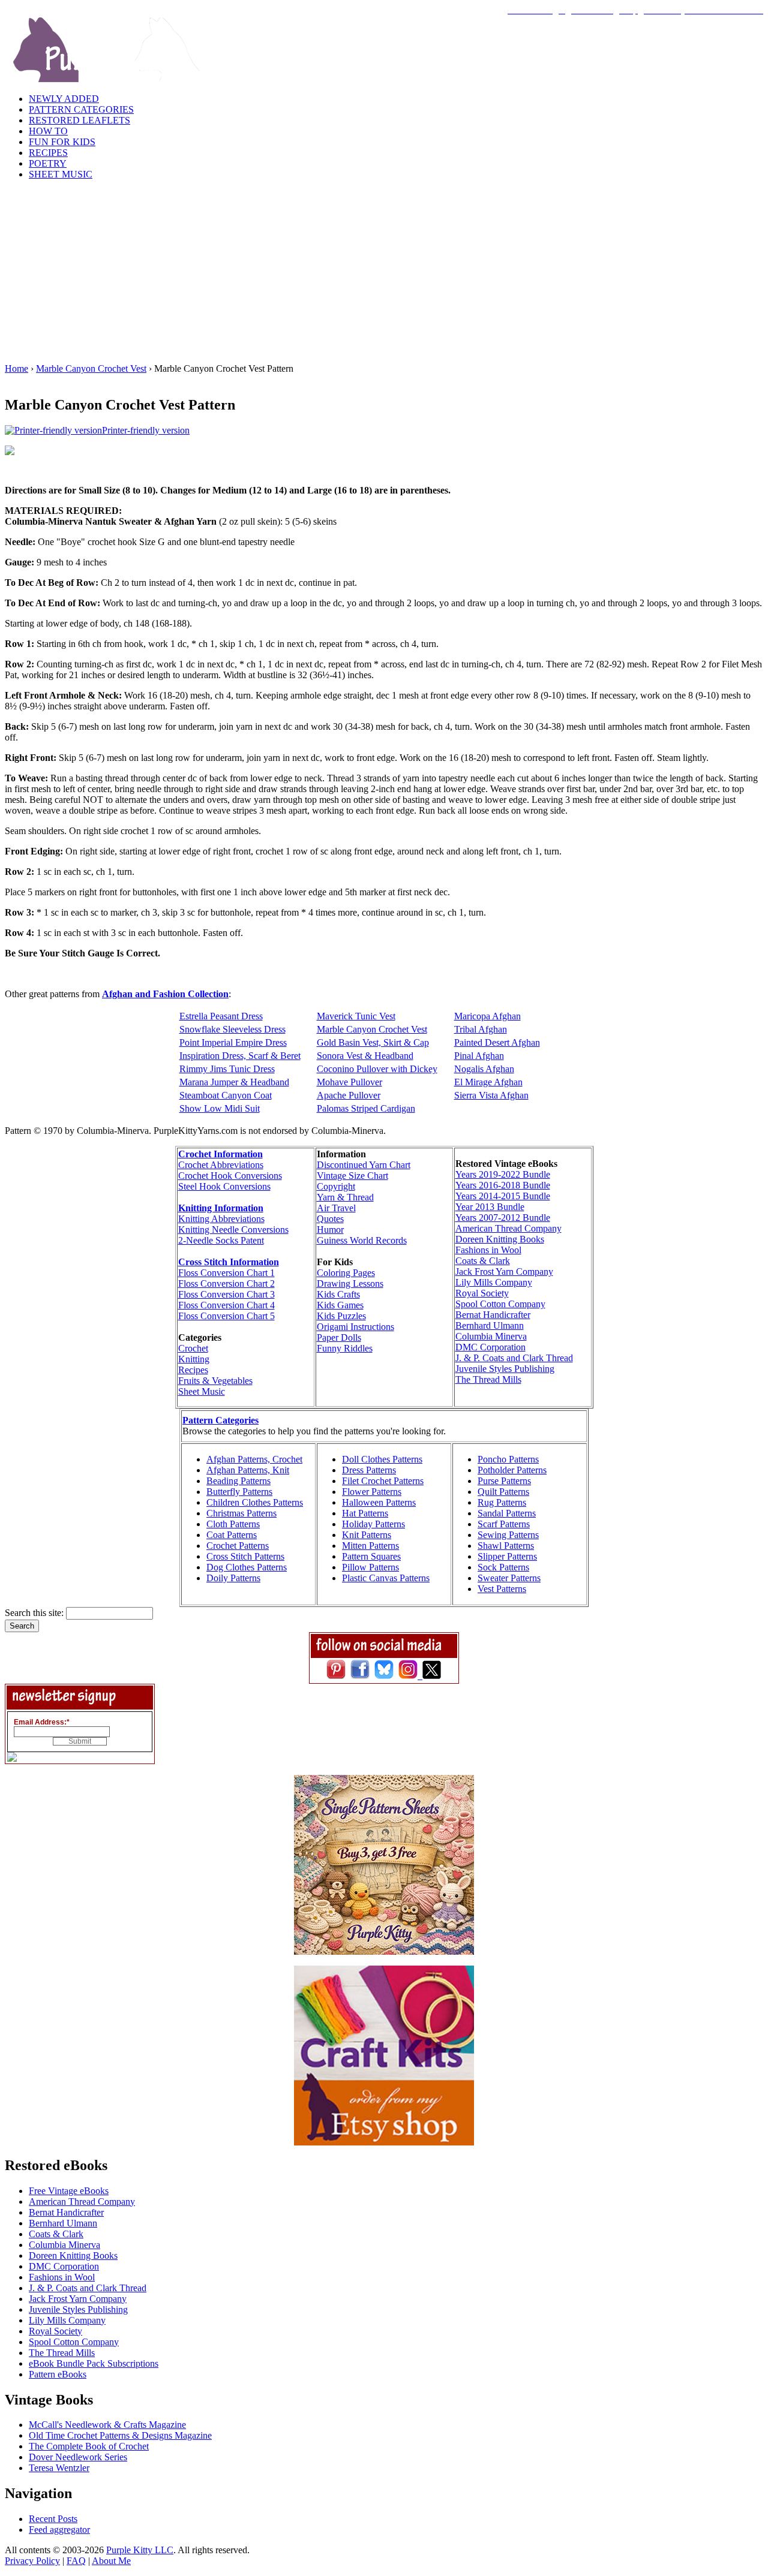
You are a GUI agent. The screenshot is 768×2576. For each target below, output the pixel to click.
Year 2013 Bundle (490, 1207)
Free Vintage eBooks (69, 2191)
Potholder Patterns (512, 1470)
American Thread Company (508, 1228)
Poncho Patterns (508, 1459)
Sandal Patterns (507, 1513)
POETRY (48, 163)
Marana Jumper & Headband (234, 1082)
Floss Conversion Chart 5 (226, 1316)
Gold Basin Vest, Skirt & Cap (373, 1042)
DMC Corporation (490, 1347)
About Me (111, 2561)
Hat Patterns (365, 1513)
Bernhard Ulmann (490, 1325)
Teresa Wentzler (59, 2468)
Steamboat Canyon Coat (226, 1095)
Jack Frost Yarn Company (504, 1272)
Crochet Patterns (238, 1546)
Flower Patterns (372, 1492)
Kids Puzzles (341, 1316)
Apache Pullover (349, 1095)
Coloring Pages (346, 1273)
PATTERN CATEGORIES (81, 109)
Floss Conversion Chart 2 (226, 1284)
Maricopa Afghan (487, 1016)
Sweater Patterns (509, 1578)
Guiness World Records (362, 1240)
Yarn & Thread (345, 1197)
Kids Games (340, 1305)
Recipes (193, 1370)
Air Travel (336, 1208)
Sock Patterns (503, 1567)
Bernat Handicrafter (493, 1315)
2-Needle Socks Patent (221, 1240)
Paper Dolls (339, 1337)
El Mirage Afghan (488, 1082)
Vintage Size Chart (352, 1176)
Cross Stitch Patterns (245, 1556)
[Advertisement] (384, 273)
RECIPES (48, 153)
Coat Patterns (232, 1535)
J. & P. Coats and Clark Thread (514, 1358)
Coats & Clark (483, 1261)
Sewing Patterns (508, 1535)
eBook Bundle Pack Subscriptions (94, 2363)
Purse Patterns (504, 1481)
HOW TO (48, 131)
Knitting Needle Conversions (233, 1230)
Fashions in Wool (488, 1250)
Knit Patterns (367, 1535)
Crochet (193, 1348)
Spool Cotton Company (500, 1304)
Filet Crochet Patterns (383, 1481)
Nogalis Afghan (484, 1069)
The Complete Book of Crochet (89, 2446)
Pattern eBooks (58, 2374)
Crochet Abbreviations (221, 1165)
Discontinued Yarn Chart (364, 1165)
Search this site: (35, 1613)
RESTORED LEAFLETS (79, 120)
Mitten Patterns (370, 1546)
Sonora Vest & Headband (365, 1056)
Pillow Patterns (370, 1567)
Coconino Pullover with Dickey (377, 1069)
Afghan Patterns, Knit (248, 1470)
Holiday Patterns (373, 1524)
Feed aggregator (59, 2530)
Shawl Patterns (506, 1546)
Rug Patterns (502, 1502)
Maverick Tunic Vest (356, 1016)
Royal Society (482, 1293)
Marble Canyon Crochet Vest (91, 368)
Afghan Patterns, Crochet (254, 1459)
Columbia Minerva (491, 1336)
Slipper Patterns (507, 1556)
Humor (330, 1230)
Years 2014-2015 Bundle (503, 1196)
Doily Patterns (233, 1578)
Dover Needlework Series (78, 2457)
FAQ (76, 2561)
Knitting (194, 1359)
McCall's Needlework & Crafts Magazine (107, 2425)
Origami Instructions (355, 1327)
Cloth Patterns (233, 1524)
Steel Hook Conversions (224, 1186)
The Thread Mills (488, 1379)
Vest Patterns (502, 1589)
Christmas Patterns (241, 1513)
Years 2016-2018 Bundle (503, 1185)
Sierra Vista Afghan (491, 1095)
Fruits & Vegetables (215, 1381)
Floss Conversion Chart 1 (226, 1273)
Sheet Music (202, 1391)
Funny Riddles (345, 1348)
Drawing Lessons (350, 1284)
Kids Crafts (338, 1294)
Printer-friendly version (146, 430)
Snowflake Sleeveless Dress (232, 1029)
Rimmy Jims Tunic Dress (227, 1069)
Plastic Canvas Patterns (386, 1578)
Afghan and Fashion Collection (165, 994)
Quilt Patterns (503, 1492)
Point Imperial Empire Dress (233, 1042)
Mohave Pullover (349, 1082)
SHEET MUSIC (61, 174)
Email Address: (42, 1722)
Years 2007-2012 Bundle (503, 1218)
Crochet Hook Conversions (230, 1176)
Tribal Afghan (481, 1029)
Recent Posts (53, 2519)
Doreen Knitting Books (500, 1239)
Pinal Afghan (479, 1056)
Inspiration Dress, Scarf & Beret (240, 1056)
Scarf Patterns (504, 1524)
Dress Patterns (369, 1470)
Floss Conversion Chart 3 (226, 1294)
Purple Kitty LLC (140, 2550)
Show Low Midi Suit (220, 1108)
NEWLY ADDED (64, 99)
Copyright (336, 1186)
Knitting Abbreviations (221, 1219)
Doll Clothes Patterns (382, 1459)
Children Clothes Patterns (255, 1502)
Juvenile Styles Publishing (505, 1369)
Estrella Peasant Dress (221, 1016)
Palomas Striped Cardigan (366, 1108)
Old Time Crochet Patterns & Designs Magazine (120, 2435)
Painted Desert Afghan (497, 1042)
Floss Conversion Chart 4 (226, 1305)
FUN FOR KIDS (62, 142)
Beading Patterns (238, 1481)
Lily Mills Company (494, 1282)
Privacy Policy (32, 2561)
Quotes (330, 1219)
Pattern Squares (371, 1556)
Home (16, 368)
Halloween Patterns (379, 1502)
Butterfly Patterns (239, 1492)
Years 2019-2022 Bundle (503, 1174)
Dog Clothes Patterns (247, 1567)
